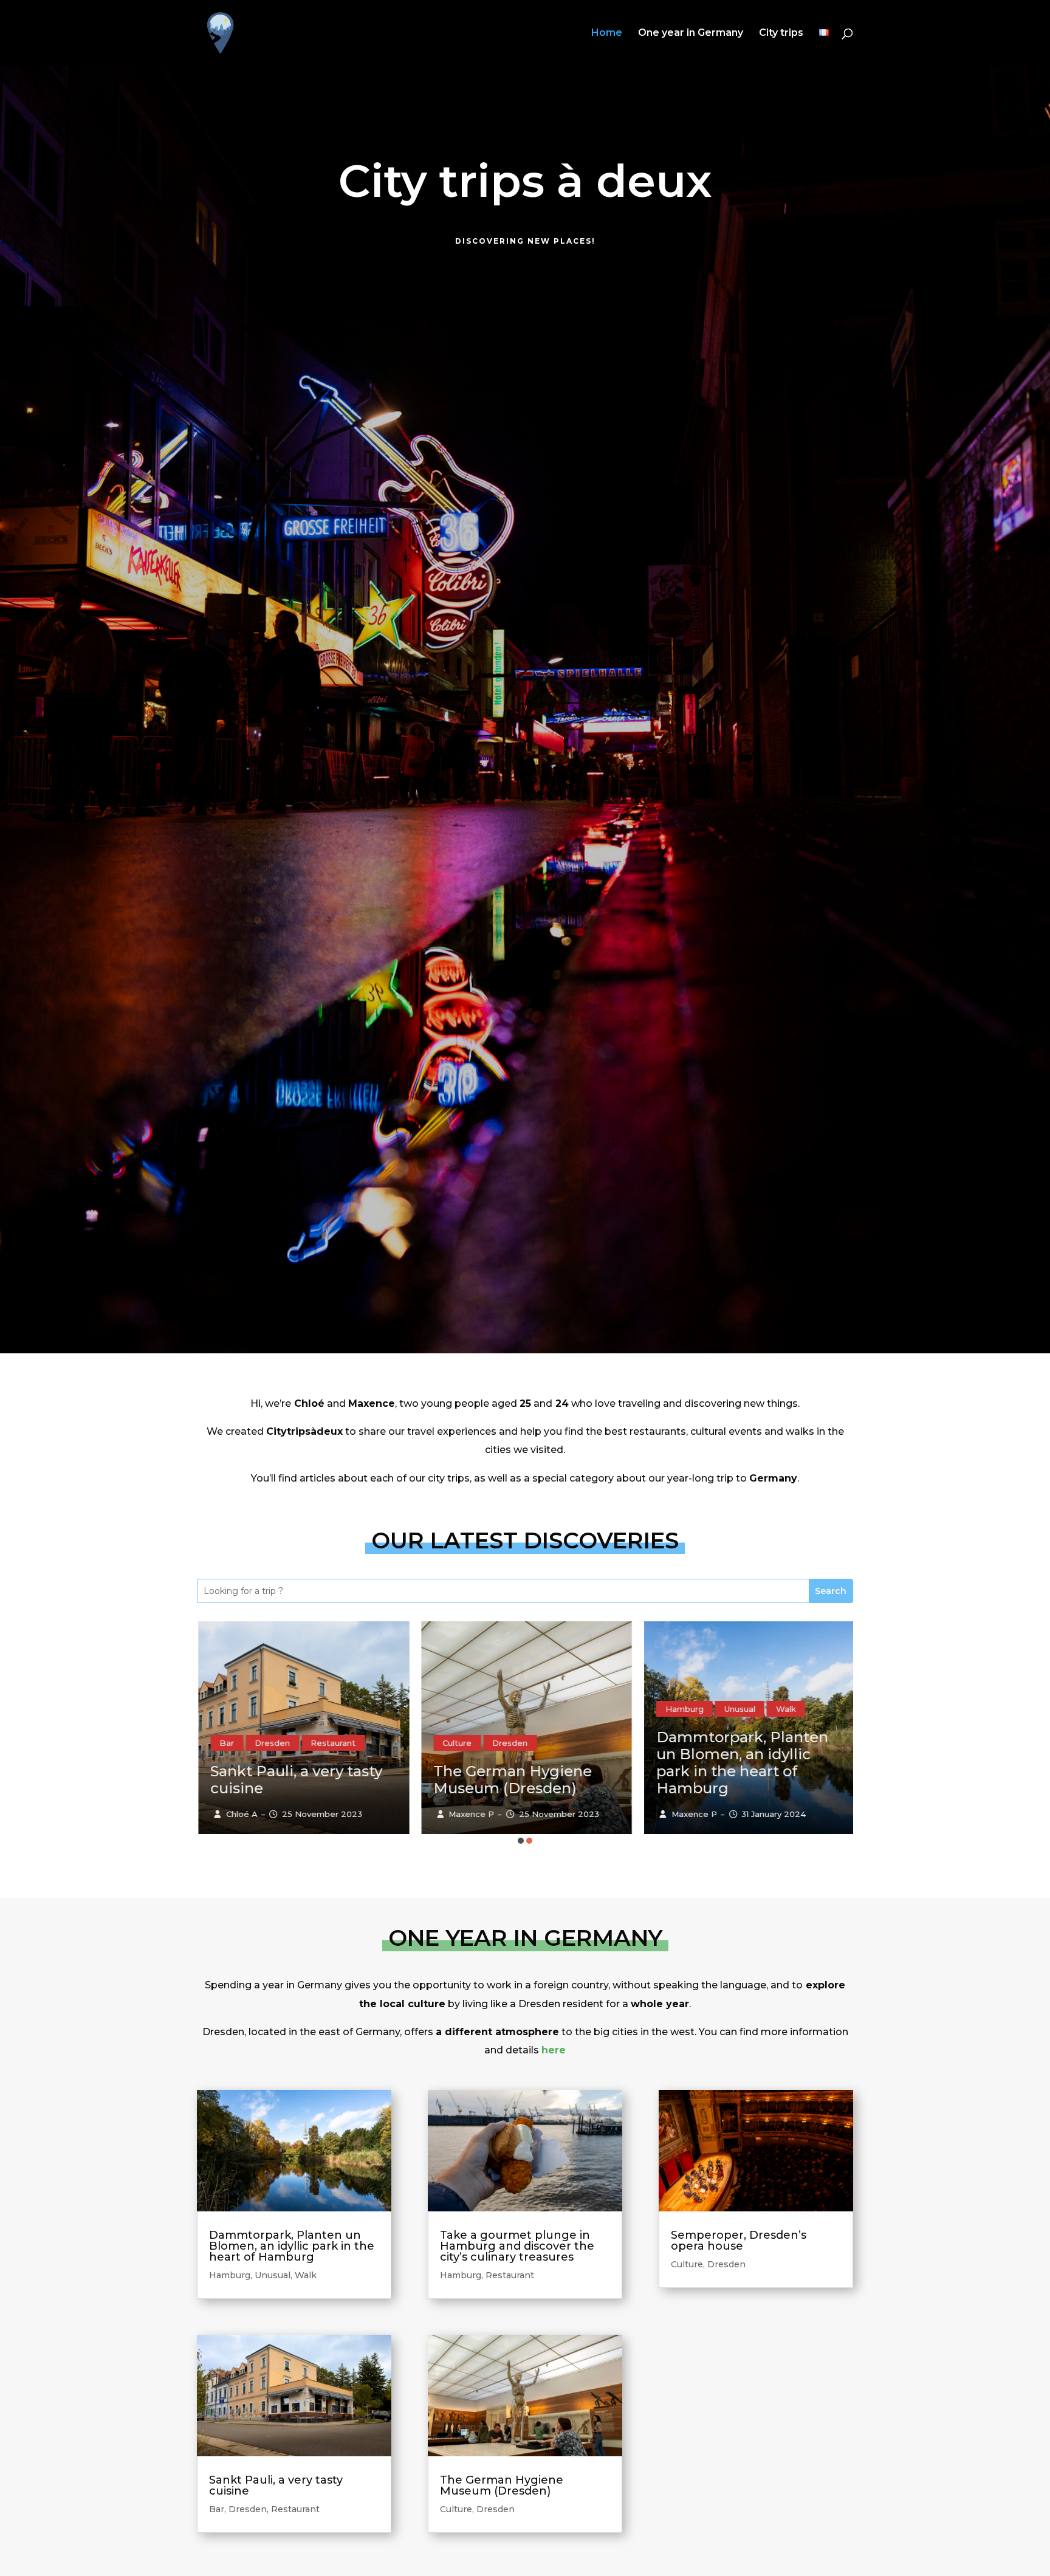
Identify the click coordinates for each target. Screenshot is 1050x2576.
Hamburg (474, 1709)
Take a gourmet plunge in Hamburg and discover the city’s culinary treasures (755, 1763)
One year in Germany (691, 33)
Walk (576, 1709)
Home (607, 33)
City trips (781, 33)
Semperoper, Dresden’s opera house (739, 2241)
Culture (247, 1743)
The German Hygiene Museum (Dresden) (302, 1780)
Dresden (300, 1743)
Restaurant (759, 1709)
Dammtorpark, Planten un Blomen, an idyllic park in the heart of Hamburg (532, 1763)
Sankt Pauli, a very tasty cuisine (276, 2485)
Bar (217, 2509)
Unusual (530, 1709)
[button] (521, 1841)
